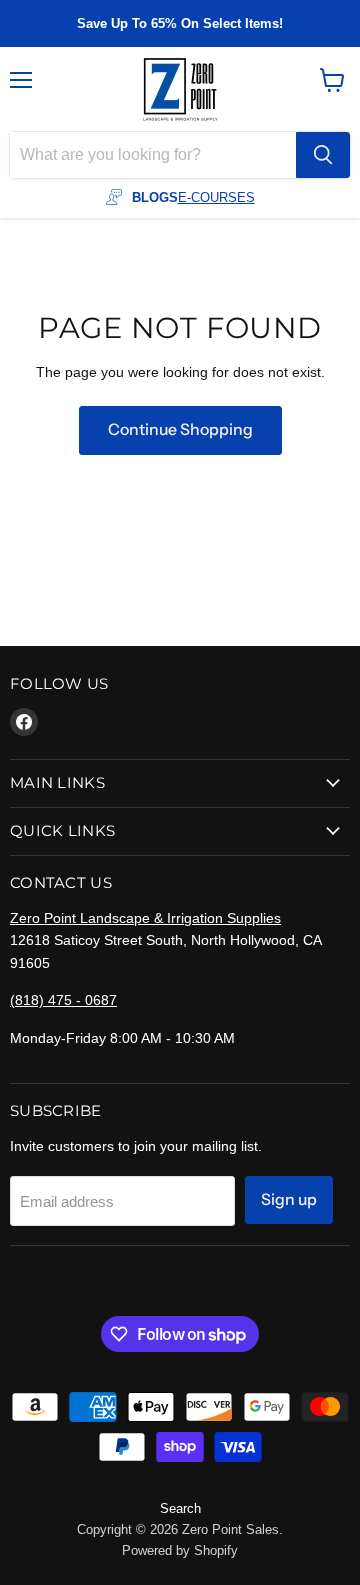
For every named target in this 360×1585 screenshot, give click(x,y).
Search (180, 1508)
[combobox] (153, 155)
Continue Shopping (180, 429)
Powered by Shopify (180, 1550)
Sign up (289, 1199)
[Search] (323, 155)
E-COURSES (216, 197)
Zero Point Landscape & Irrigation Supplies (145, 918)
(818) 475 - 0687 (63, 1000)
